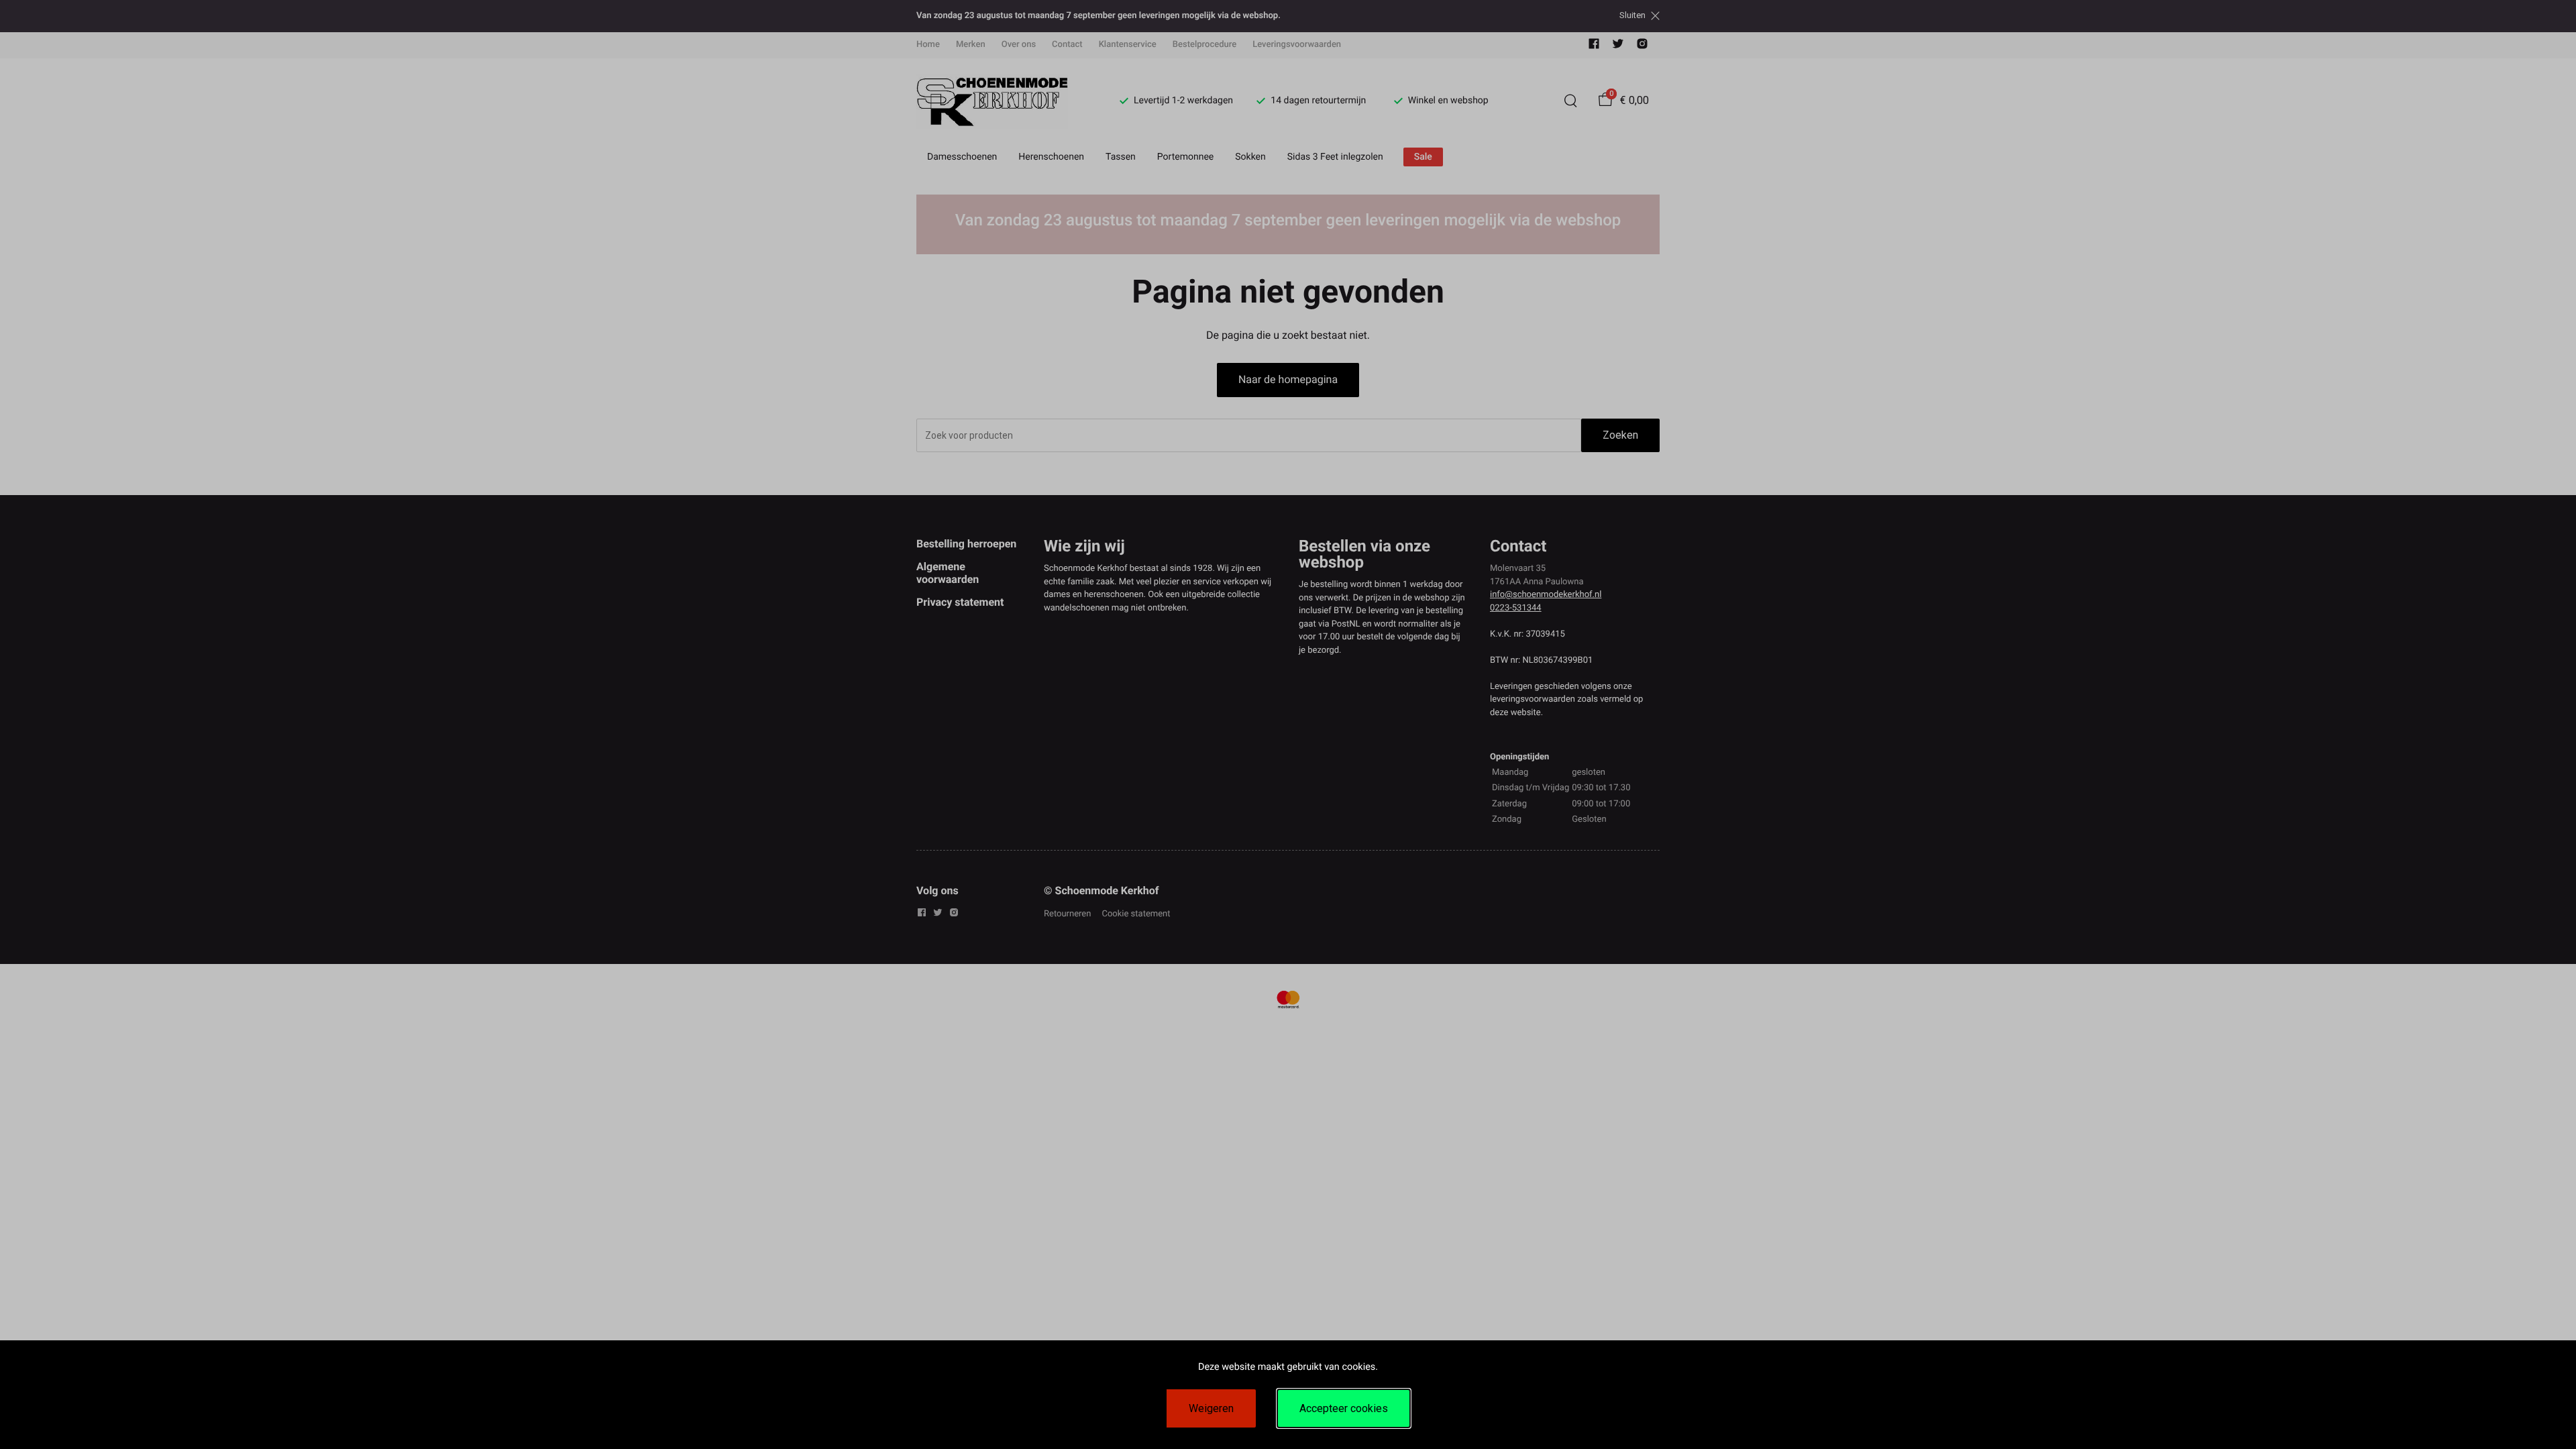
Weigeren (1211, 1408)
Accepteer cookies (1344, 1408)
